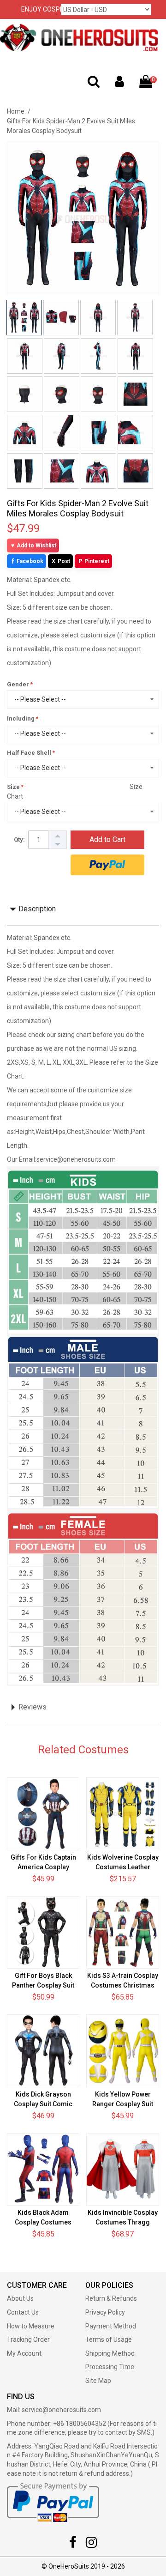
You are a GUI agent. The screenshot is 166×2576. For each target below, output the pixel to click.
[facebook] (73, 2545)
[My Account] (119, 84)
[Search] (94, 84)
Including (21, 718)
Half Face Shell (29, 753)
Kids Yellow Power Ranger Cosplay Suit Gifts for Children (123, 2104)
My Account (24, 2353)
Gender (18, 684)
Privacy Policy (105, 2312)
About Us (20, 2298)
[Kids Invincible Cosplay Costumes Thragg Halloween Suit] (122, 2169)
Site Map (98, 2381)
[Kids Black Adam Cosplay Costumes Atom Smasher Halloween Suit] (43, 2169)
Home (16, 111)
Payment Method (111, 2326)
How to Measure (31, 2326)
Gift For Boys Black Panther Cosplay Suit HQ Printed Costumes (43, 1985)
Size (13, 787)
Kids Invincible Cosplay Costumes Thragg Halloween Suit (123, 2222)
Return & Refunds (111, 2298)
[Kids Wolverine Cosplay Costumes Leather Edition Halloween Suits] (122, 1814)
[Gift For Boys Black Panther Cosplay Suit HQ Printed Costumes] (43, 1932)
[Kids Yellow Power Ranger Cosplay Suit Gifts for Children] (122, 2051)
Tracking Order (28, 2340)
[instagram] (91, 2545)
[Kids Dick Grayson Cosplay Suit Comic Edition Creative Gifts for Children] (43, 2051)
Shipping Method (110, 2353)
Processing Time (110, 2367)
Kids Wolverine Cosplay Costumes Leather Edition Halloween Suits (123, 1867)
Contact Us (23, 2312)
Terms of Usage (109, 2340)
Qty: (19, 839)
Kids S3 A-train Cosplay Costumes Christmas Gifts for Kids (123, 1985)
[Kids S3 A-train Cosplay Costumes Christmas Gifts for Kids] (122, 1932)
